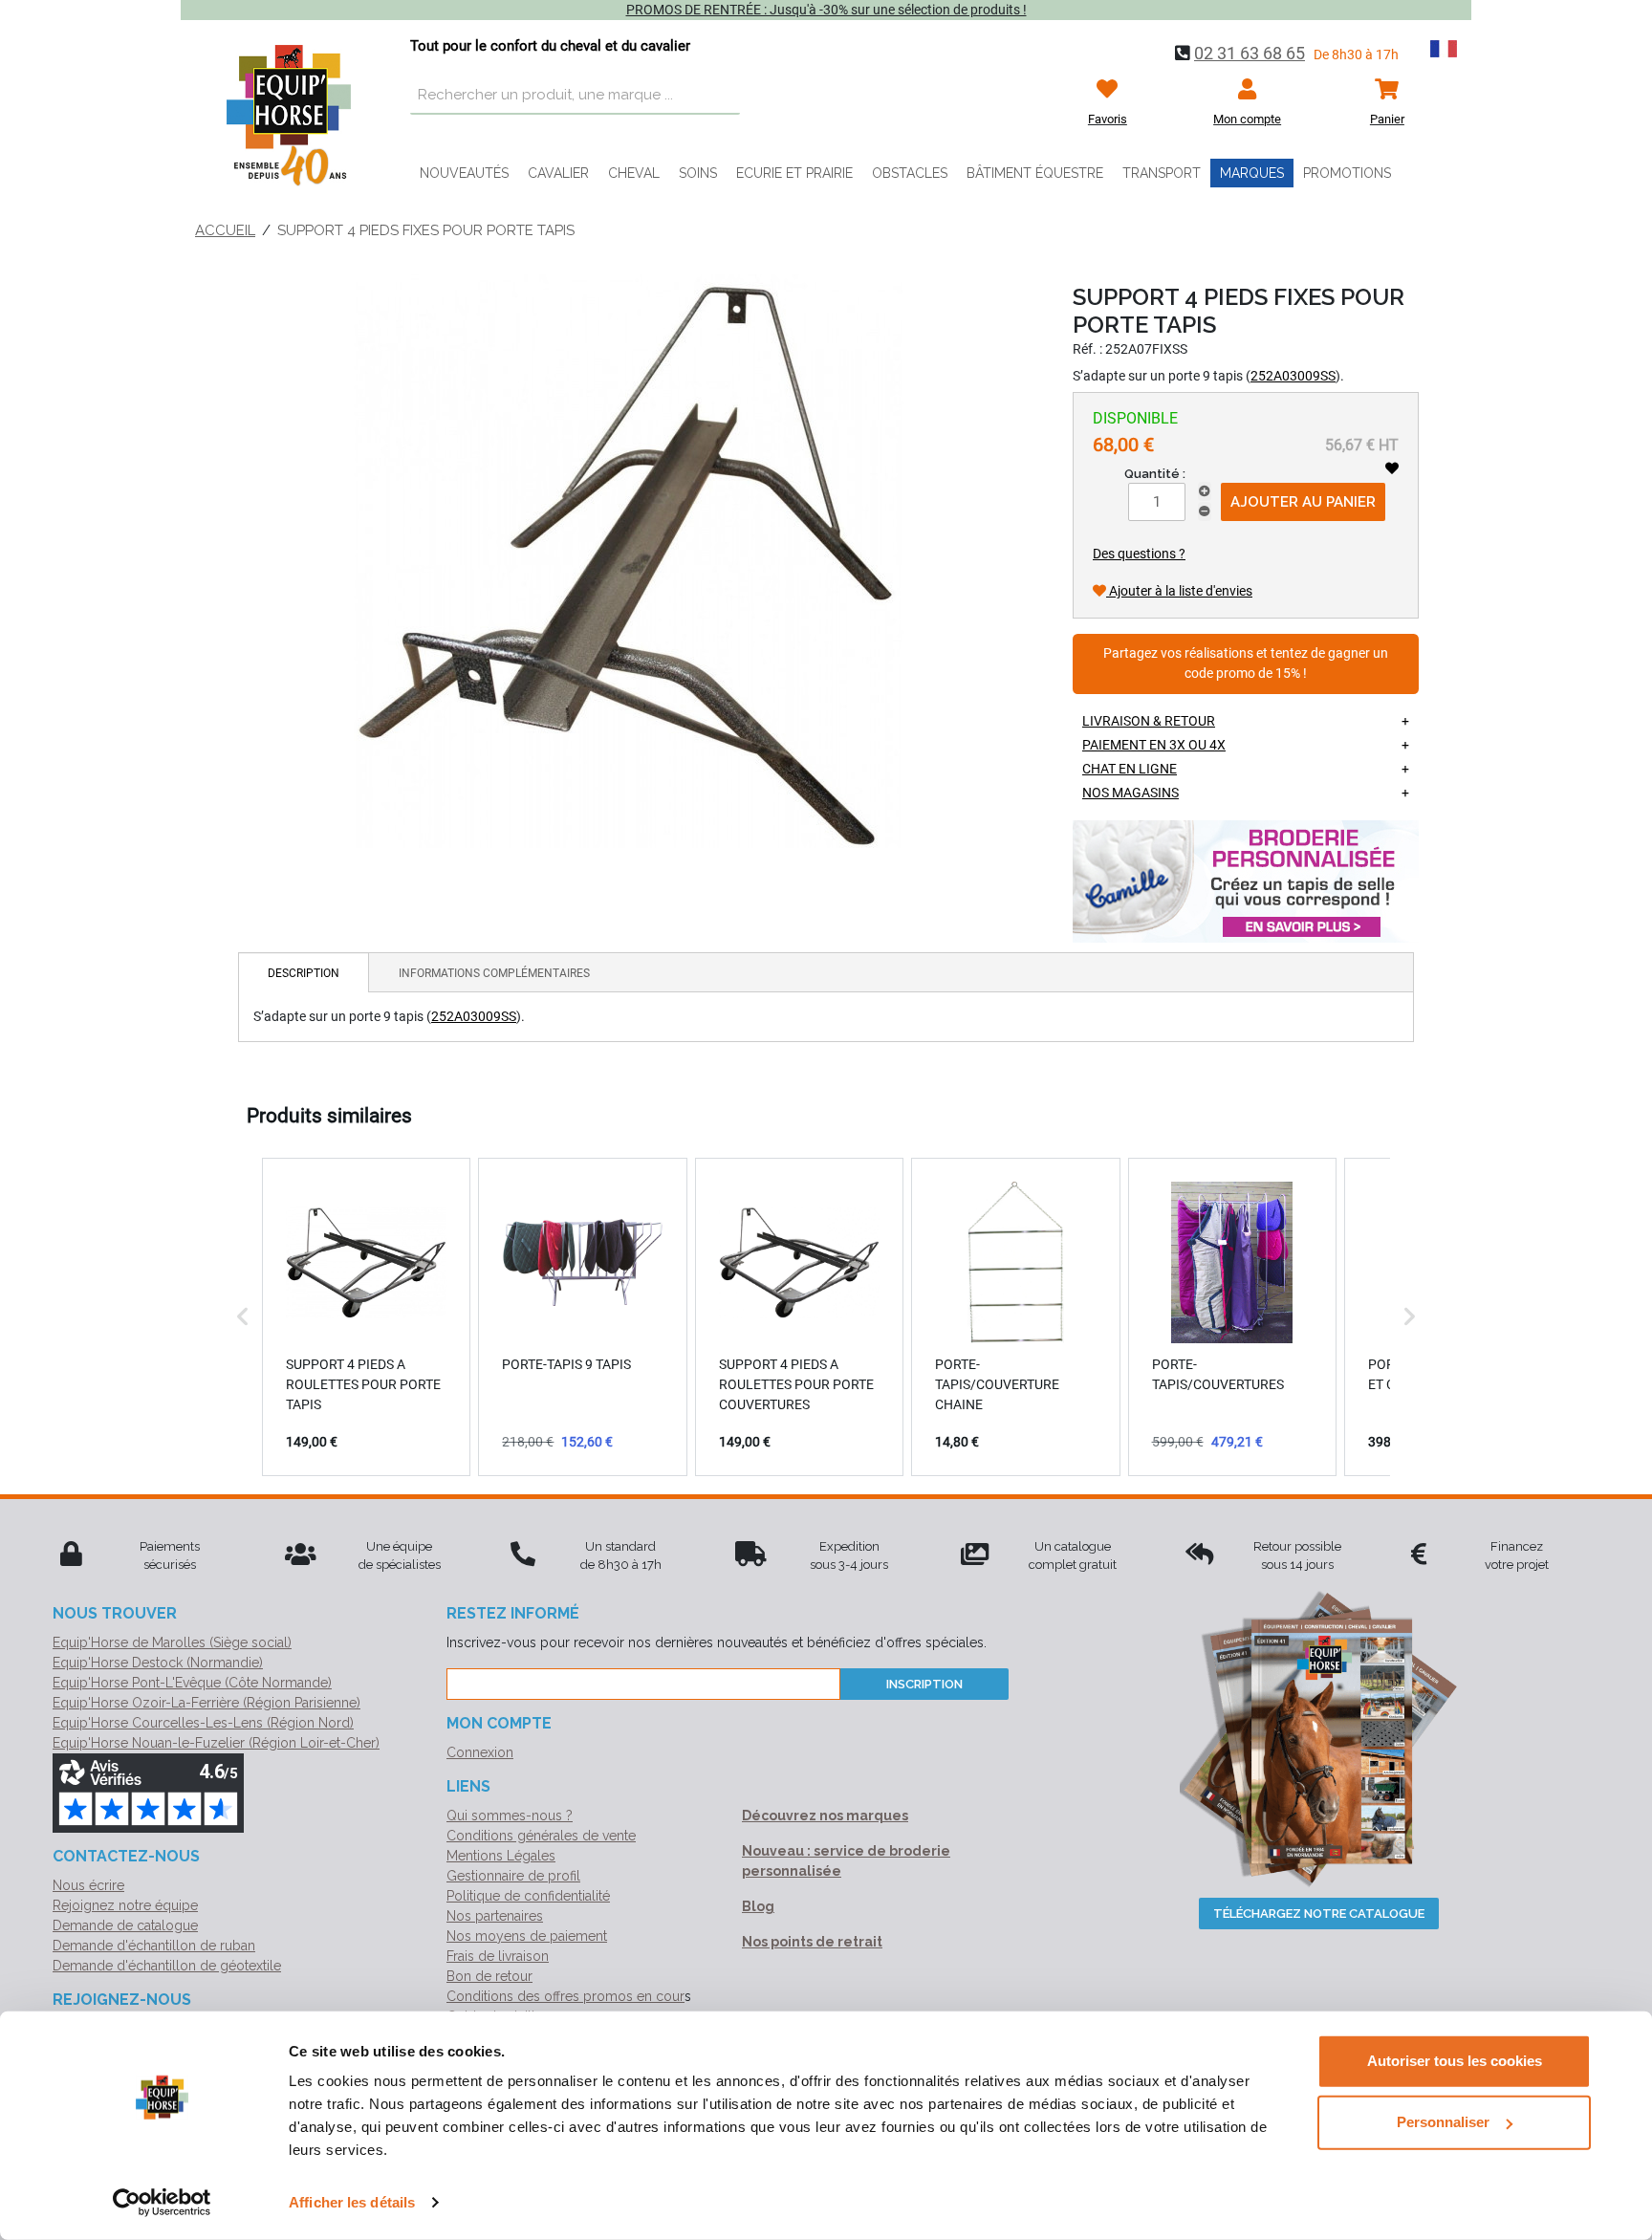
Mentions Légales (501, 1856)
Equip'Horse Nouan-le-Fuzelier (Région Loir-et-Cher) (216, 1743)
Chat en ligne (1130, 769)
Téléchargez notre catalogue (1319, 1914)
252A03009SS (1293, 376)
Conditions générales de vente (541, 1836)
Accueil (225, 230)
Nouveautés (464, 173)
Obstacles (910, 173)
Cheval (634, 173)
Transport (1162, 173)
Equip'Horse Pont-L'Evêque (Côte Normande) (192, 1683)
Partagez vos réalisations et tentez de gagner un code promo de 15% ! (1246, 664)
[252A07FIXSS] (629, 561)
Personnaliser (1443, 2122)
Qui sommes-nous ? (510, 1816)
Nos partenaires (495, 1916)
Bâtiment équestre (1035, 173)
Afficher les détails (352, 2202)
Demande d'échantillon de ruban (154, 1946)
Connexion (480, 1752)
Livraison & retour (1149, 721)
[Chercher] (721, 96)
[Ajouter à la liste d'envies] (1392, 468)
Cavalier (558, 173)
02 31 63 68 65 (1250, 53)
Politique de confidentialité (528, 1896)
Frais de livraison (498, 1956)
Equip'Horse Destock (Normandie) (158, 1663)
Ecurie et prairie (794, 173)
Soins (698, 173)
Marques (1252, 173)
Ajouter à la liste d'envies (1179, 591)
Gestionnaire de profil (513, 1876)
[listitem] (366, 1316)
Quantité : (1155, 474)
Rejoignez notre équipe (125, 1905)
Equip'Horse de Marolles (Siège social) (172, 1642)
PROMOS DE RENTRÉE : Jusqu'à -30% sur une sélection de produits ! (826, 10)
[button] (243, 1316)
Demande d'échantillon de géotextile (167, 1966)
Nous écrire (88, 1885)
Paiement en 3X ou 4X (1154, 745)
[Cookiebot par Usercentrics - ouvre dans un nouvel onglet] (162, 2203)
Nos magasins (1130, 793)
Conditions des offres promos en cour (565, 1996)
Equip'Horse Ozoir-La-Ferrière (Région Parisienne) (206, 1703)
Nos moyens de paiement (527, 1936)
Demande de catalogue (125, 1925)
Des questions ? (1139, 554)
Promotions (1347, 173)
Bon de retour (489, 1976)
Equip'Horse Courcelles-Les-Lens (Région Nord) (203, 1723)
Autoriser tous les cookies (1455, 2061)
